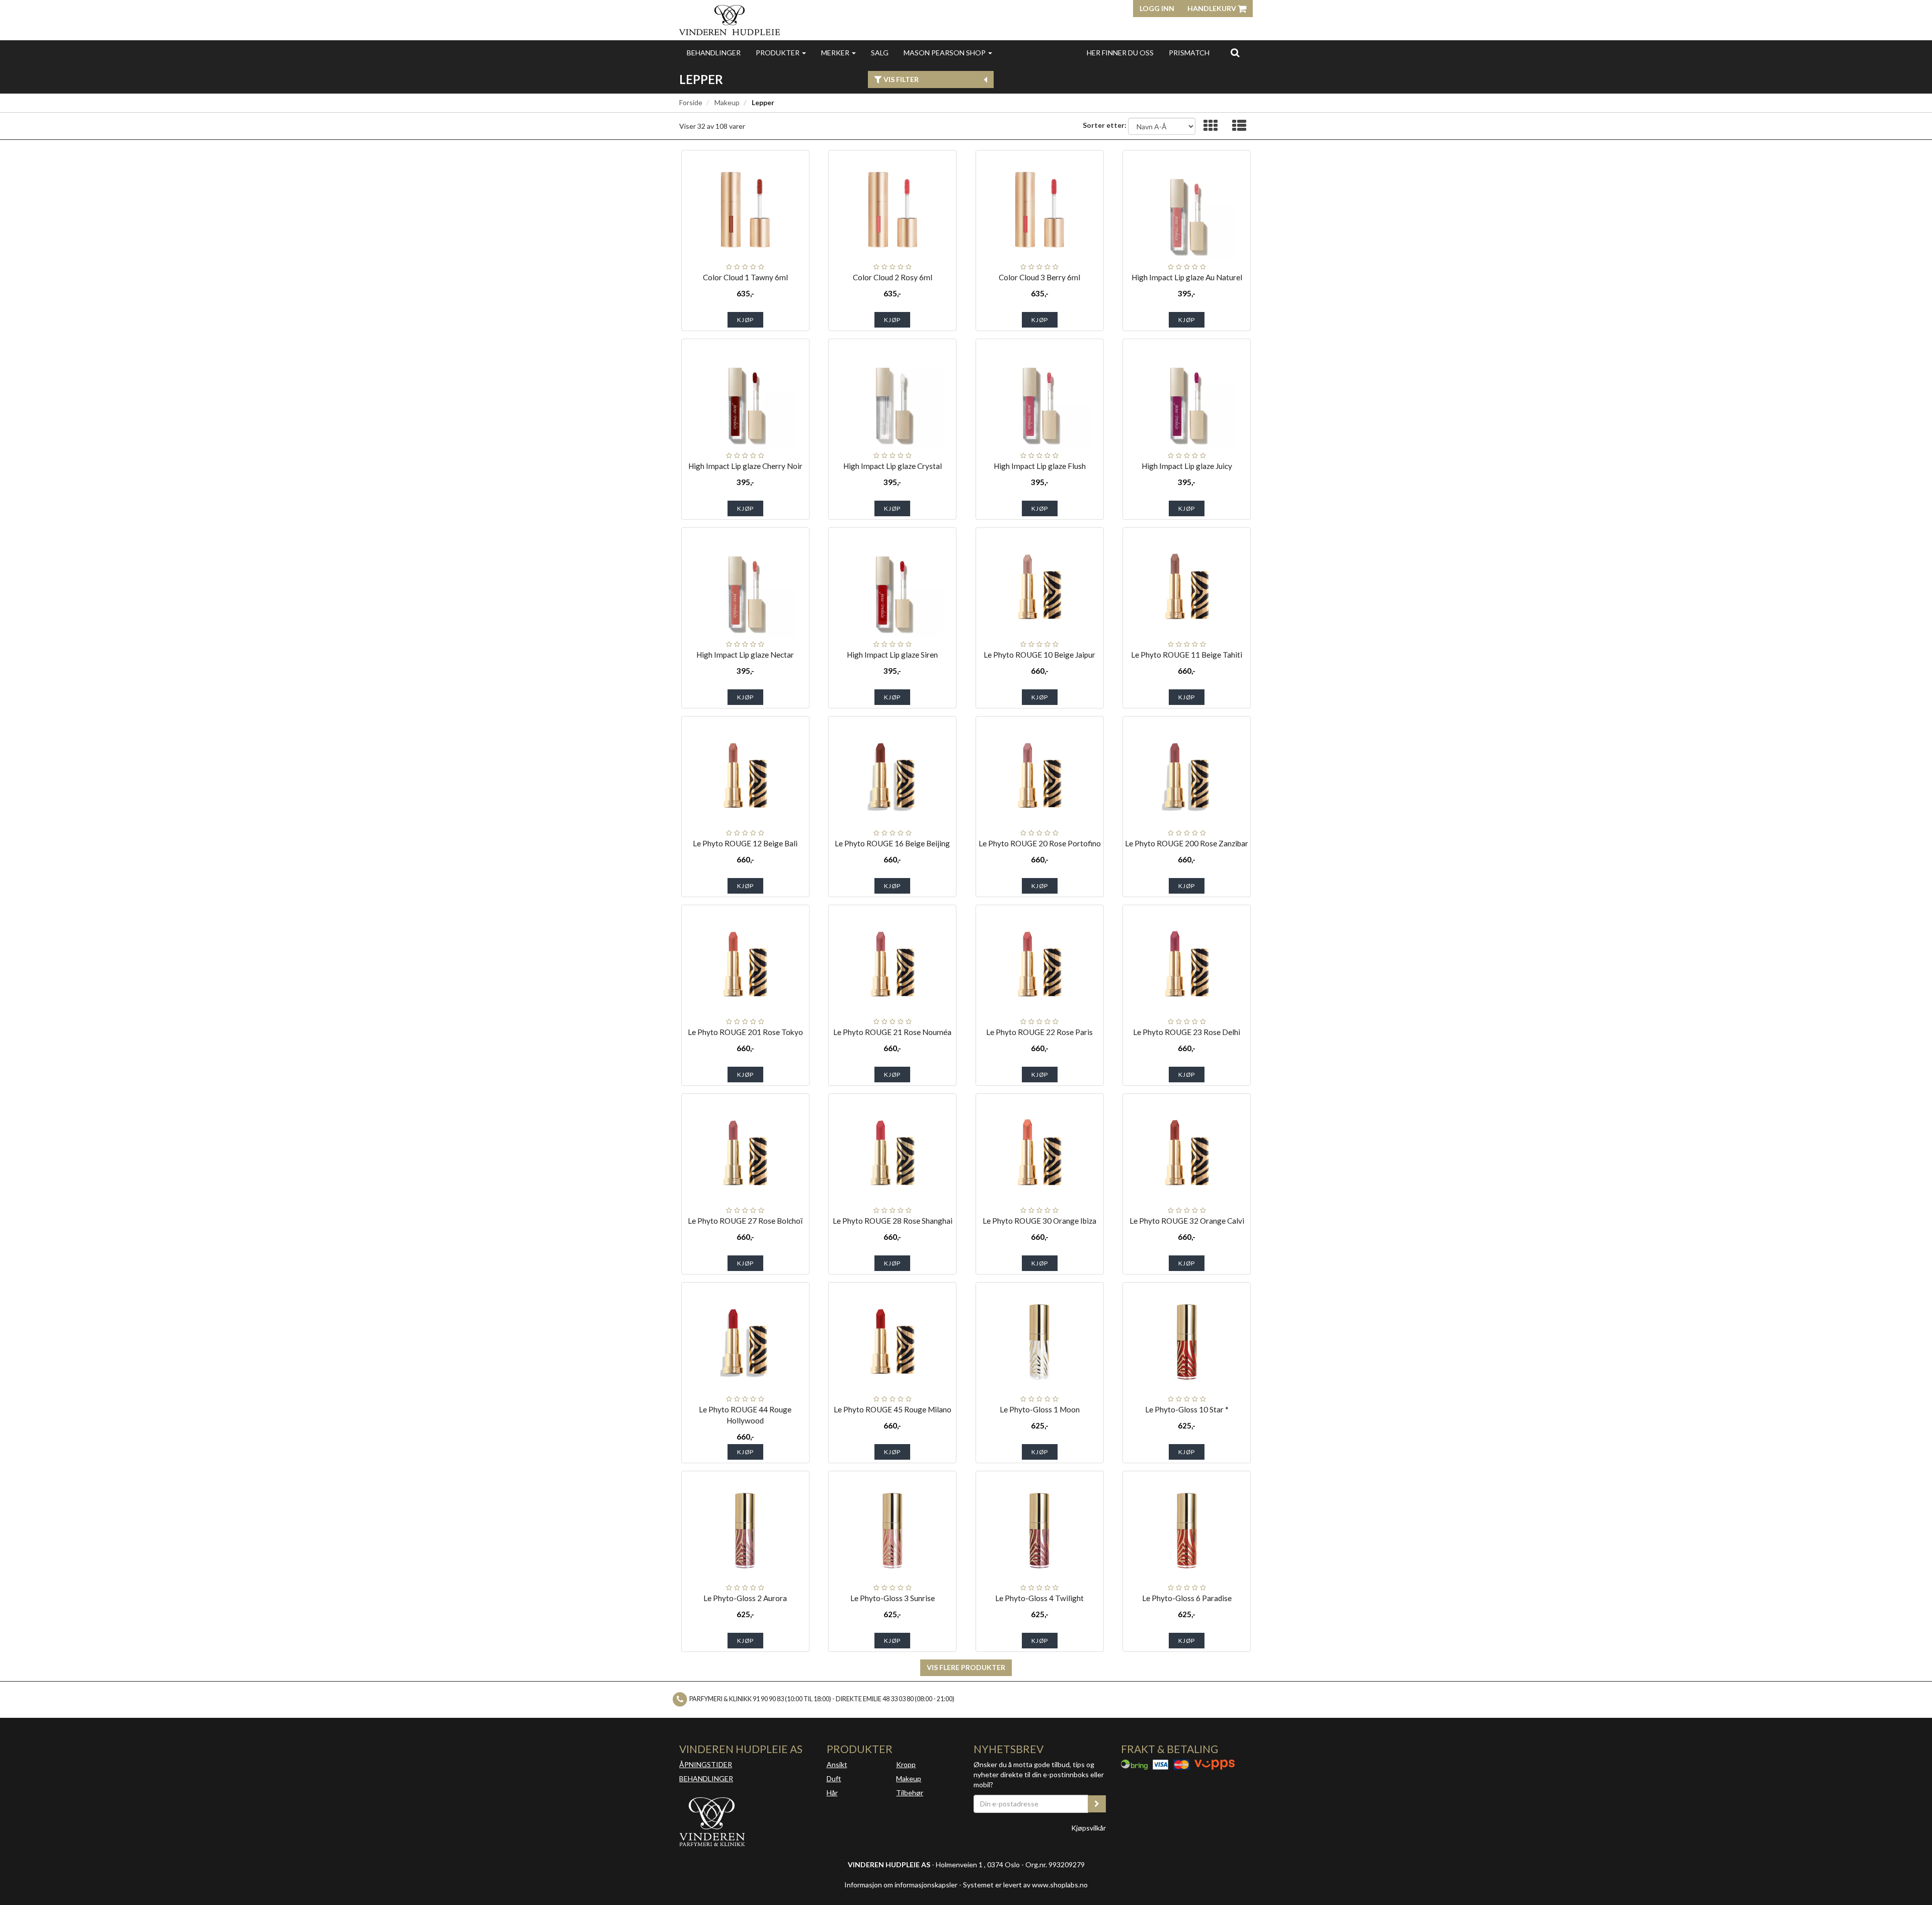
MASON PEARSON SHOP (945, 53)
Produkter (778, 53)
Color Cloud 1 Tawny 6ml (745, 277)
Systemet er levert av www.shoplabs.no (1025, 1885)
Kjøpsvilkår (1089, 1828)
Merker (836, 53)
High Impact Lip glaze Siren (892, 655)
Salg (880, 53)
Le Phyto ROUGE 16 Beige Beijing (892, 843)
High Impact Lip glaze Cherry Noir (745, 466)
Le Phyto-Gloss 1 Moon (1040, 1409)
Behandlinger (714, 53)
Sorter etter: (1105, 125)
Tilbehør (910, 1793)
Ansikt (837, 1764)
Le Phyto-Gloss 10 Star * (1187, 1409)
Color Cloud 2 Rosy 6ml (893, 277)
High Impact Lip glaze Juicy (1187, 466)
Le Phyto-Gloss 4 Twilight (1039, 1598)
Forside (691, 102)
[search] (1235, 52)
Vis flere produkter (966, 1667)
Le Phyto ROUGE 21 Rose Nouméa (892, 1032)
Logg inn (1157, 8)
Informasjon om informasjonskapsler (901, 1885)
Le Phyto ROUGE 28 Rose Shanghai (893, 1221)
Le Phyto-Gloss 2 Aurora (745, 1598)
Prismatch (1189, 53)
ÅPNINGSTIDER (706, 1764)
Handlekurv (1213, 8)
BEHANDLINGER (706, 1778)
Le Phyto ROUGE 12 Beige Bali (745, 843)
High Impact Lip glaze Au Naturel (1187, 277)
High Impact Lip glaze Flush (1040, 466)
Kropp (906, 1764)
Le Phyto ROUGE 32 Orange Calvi (1187, 1221)
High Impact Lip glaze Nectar (745, 655)
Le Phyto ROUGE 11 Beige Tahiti (1187, 655)
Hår (832, 1793)
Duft (834, 1778)
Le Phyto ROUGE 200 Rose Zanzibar (1187, 843)
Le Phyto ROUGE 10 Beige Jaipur (1039, 655)
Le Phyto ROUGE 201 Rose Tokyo (745, 1032)
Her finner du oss (1120, 53)
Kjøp (745, 320)
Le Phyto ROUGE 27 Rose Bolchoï (745, 1221)
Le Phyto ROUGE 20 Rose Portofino (1040, 843)
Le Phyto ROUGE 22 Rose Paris (1039, 1032)
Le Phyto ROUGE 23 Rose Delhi (1187, 1032)
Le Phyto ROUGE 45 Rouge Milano (893, 1409)
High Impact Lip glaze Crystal (893, 466)
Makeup (727, 102)
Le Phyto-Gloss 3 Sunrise (893, 1598)
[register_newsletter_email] (1097, 1804)
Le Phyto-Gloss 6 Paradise (1187, 1598)
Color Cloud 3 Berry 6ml (1039, 277)
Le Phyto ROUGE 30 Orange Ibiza (1039, 1221)
